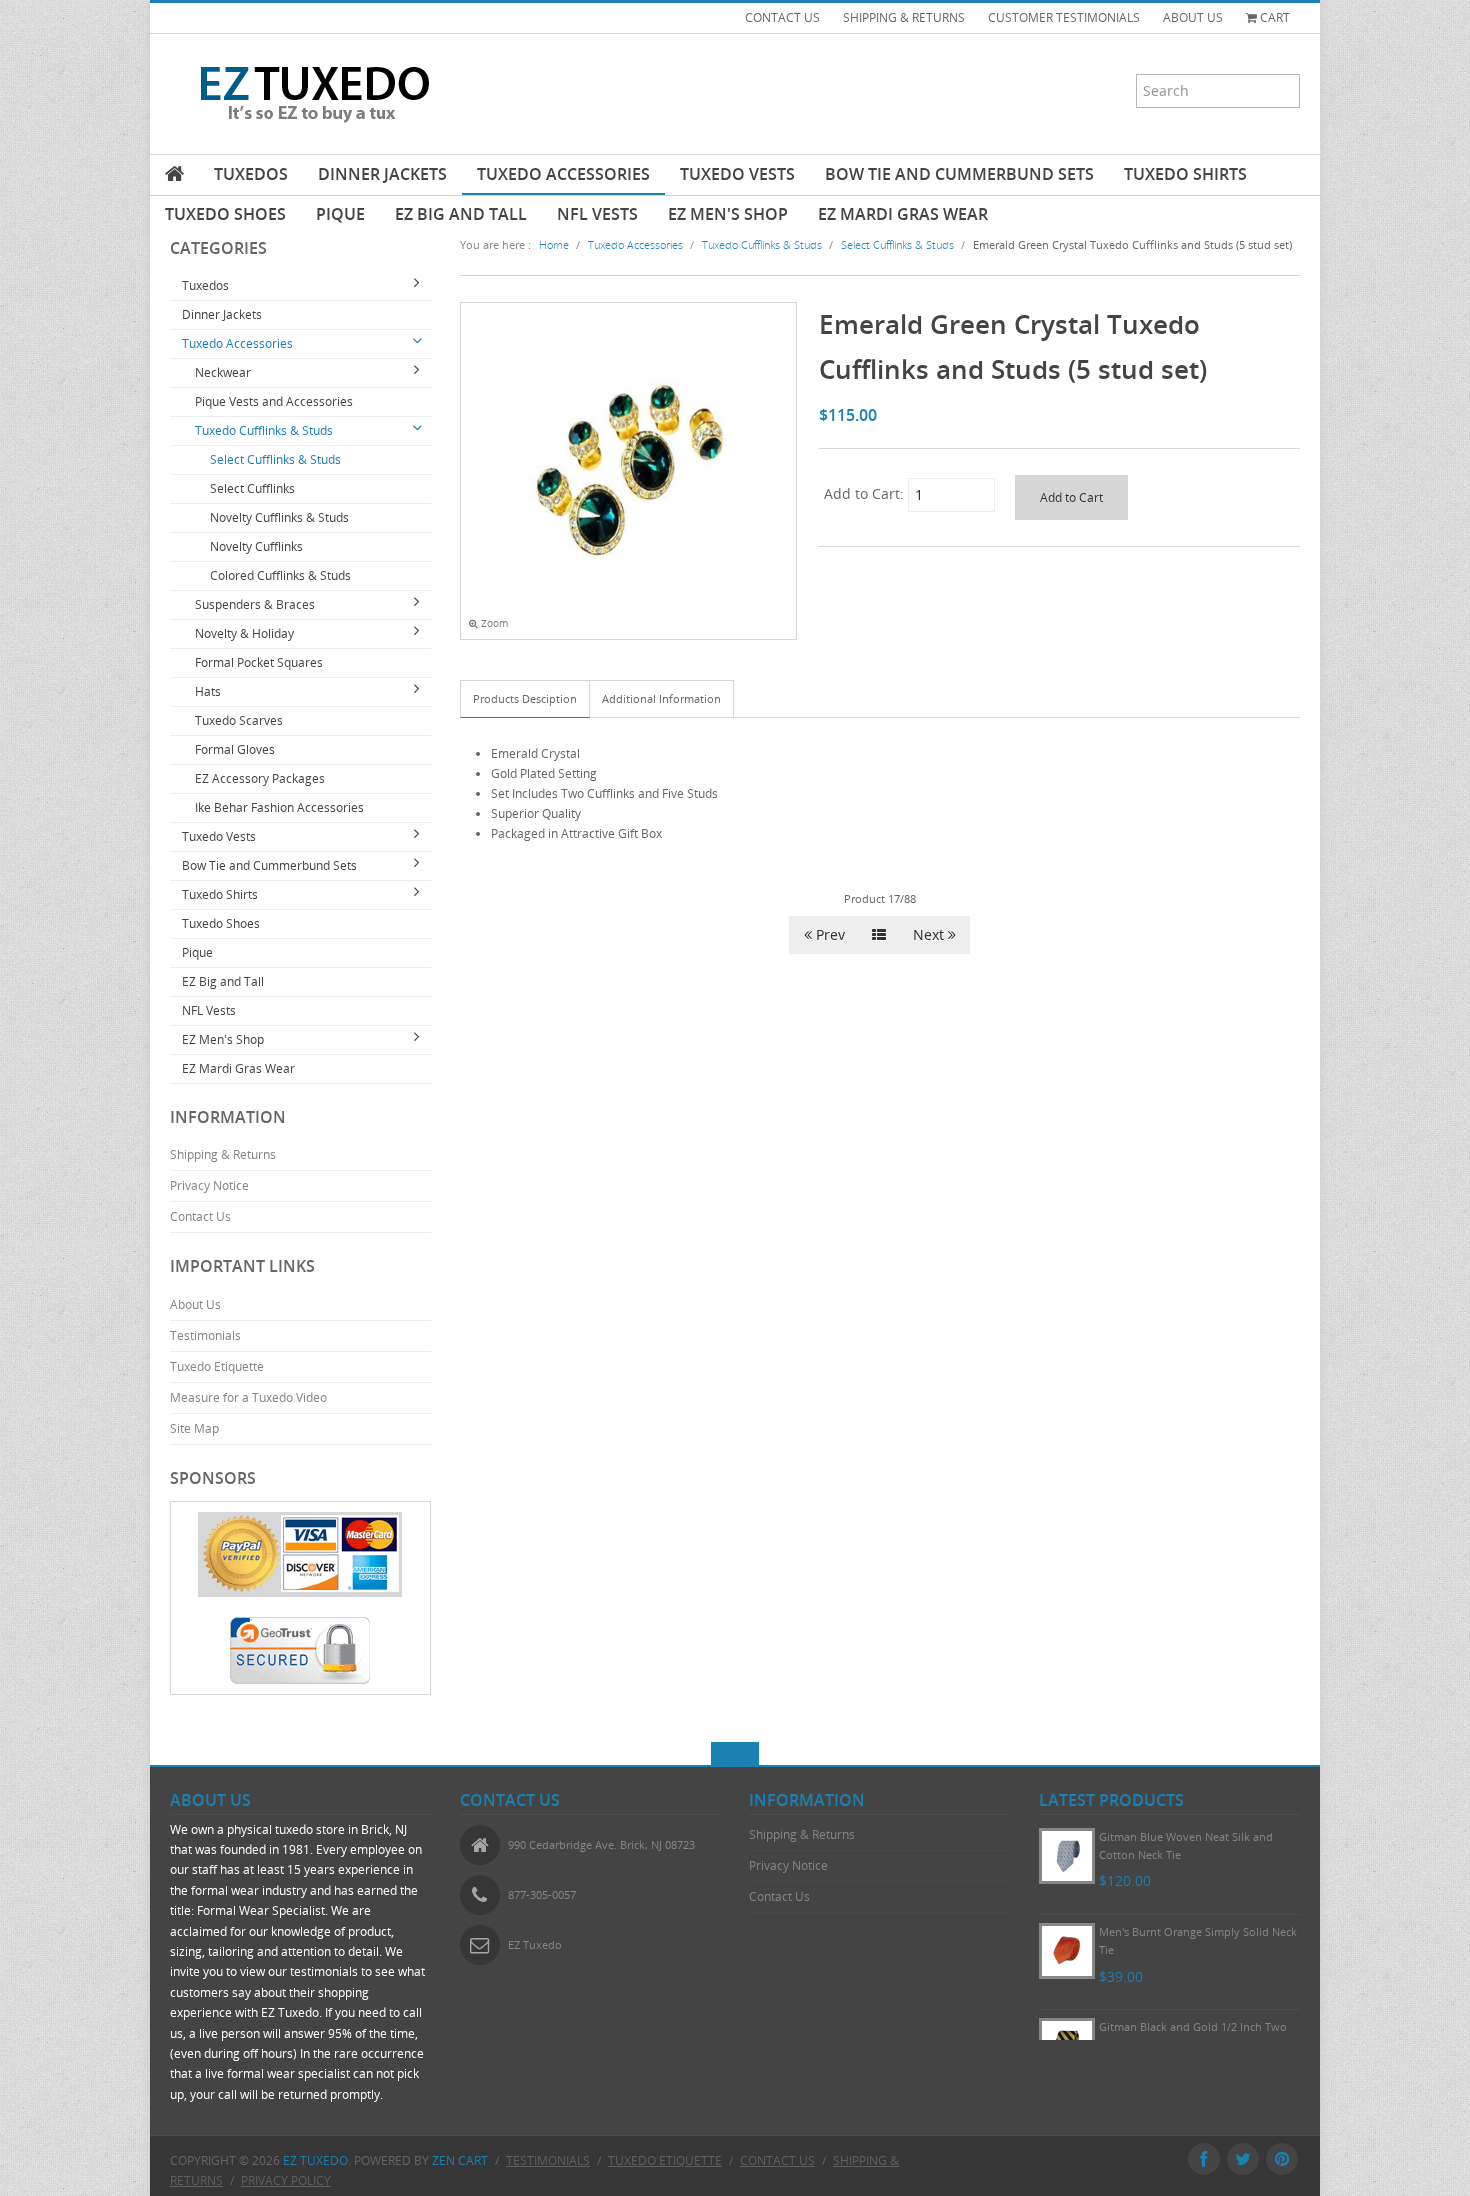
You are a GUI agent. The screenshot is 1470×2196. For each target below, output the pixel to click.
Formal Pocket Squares (259, 662)
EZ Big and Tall (461, 214)
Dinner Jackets (382, 174)
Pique (340, 214)
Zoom (493, 623)
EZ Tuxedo (315, 2160)
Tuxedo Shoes (225, 214)
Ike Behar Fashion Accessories (279, 807)
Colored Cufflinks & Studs (280, 575)
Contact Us (200, 1216)
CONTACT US (782, 17)
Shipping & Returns (223, 1154)
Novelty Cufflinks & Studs (279, 517)
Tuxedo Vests (737, 174)
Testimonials (205, 1335)
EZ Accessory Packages (260, 778)
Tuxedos (251, 174)
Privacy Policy (286, 2180)
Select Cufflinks (252, 488)
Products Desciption (525, 698)
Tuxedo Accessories (563, 174)
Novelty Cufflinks (256, 546)
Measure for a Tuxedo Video (248, 1397)
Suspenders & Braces (255, 604)
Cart (1273, 17)
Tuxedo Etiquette (217, 1366)
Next (930, 934)
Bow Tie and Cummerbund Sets (959, 174)
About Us (195, 1304)
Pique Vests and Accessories (274, 401)
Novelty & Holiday (244, 633)
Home (554, 244)
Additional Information (661, 698)
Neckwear (223, 372)
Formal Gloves (235, 749)
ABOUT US (1193, 17)
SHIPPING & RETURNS (904, 17)
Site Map (194, 1428)
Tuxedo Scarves (239, 720)
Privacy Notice (209, 1185)
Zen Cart (460, 2160)
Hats (208, 691)
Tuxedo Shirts (1185, 174)
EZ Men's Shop (728, 214)
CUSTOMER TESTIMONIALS (1064, 17)
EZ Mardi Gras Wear (903, 214)
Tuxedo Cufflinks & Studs (264, 430)
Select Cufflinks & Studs (275, 459)
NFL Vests (597, 214)
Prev (828, 934)
